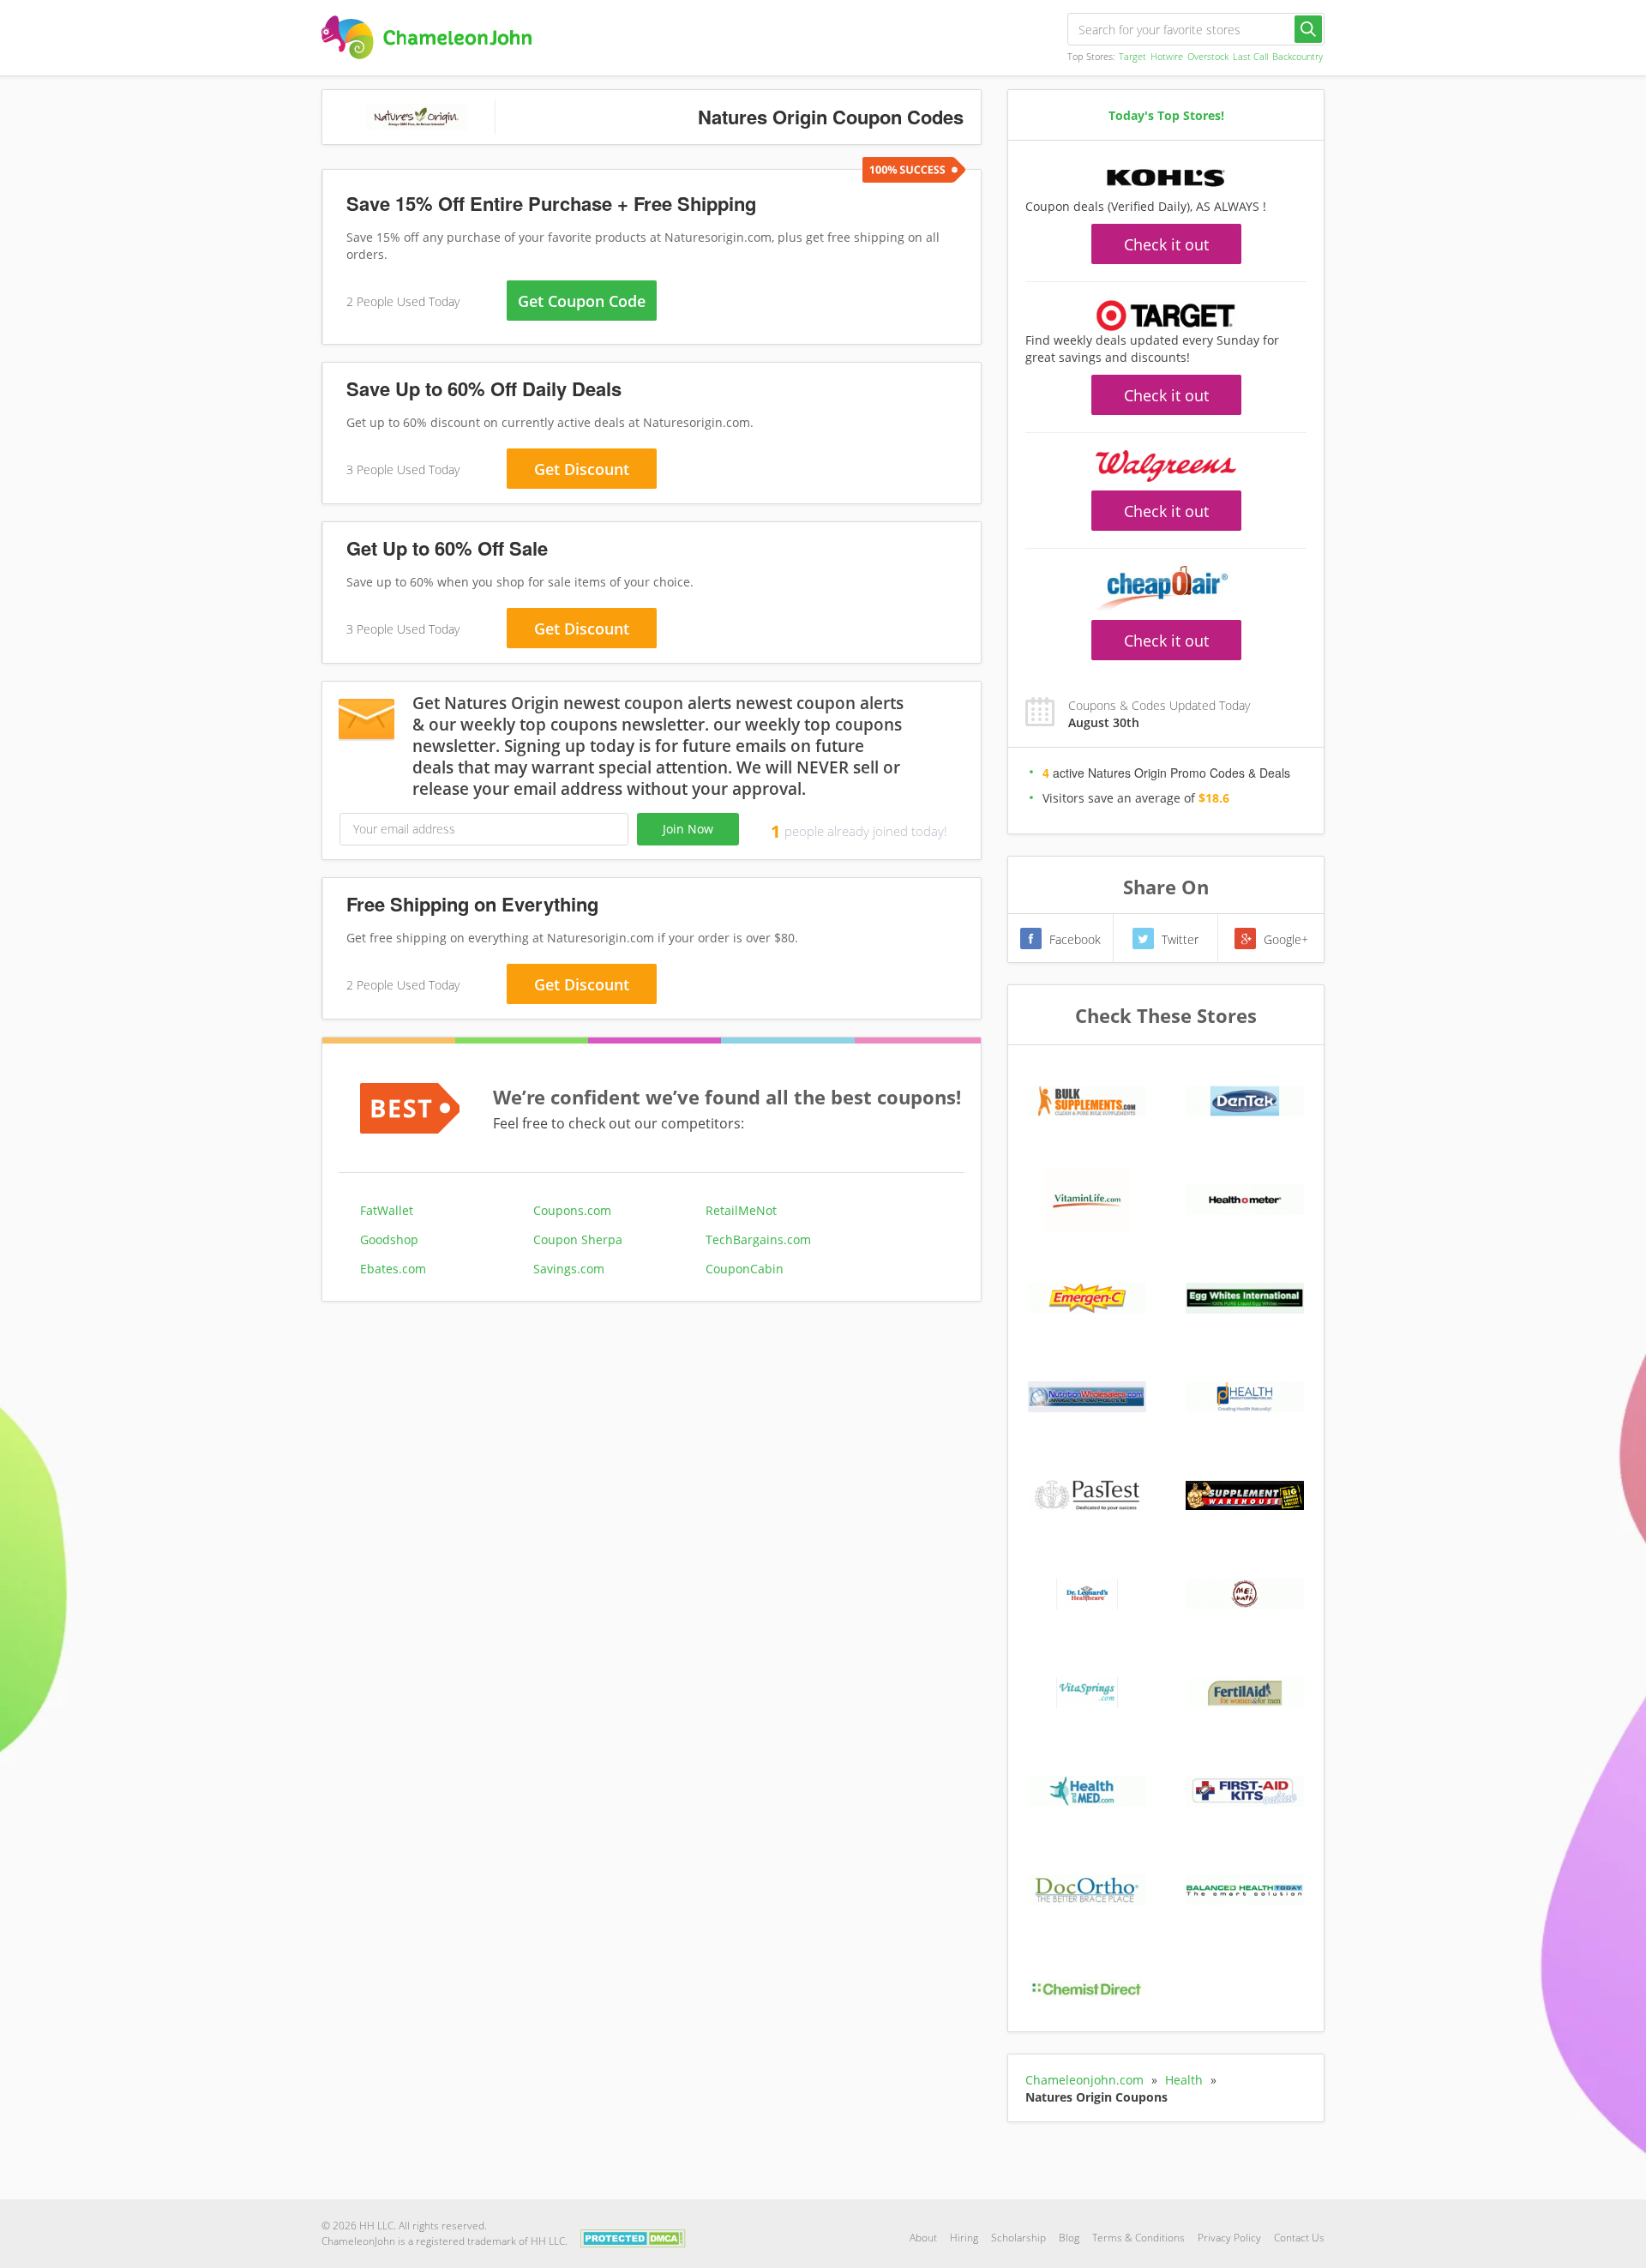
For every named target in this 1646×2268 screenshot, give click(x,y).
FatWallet (387, 1210)
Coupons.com (572, 1210)
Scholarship (1018, 2238)
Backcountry (1298, 56)
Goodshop (389, 1239)
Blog (1069, 2238)
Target (1132, 56)
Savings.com (569, 1269)
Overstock (1208, 56)
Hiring (964, 2238)
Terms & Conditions (1138, 2238)
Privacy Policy (1229, 2238)
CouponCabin (745, 1269)
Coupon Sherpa (578, 1239)
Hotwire (1167, 56)
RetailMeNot (741, 1210)
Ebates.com (393, 1269)
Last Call (1250, 56)
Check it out (1166, 244)
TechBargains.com (758, 1239)
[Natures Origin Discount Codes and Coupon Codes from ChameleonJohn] (427, 37)
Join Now (688, 829)
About (923, 2238)
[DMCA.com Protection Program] (633, 2237)
